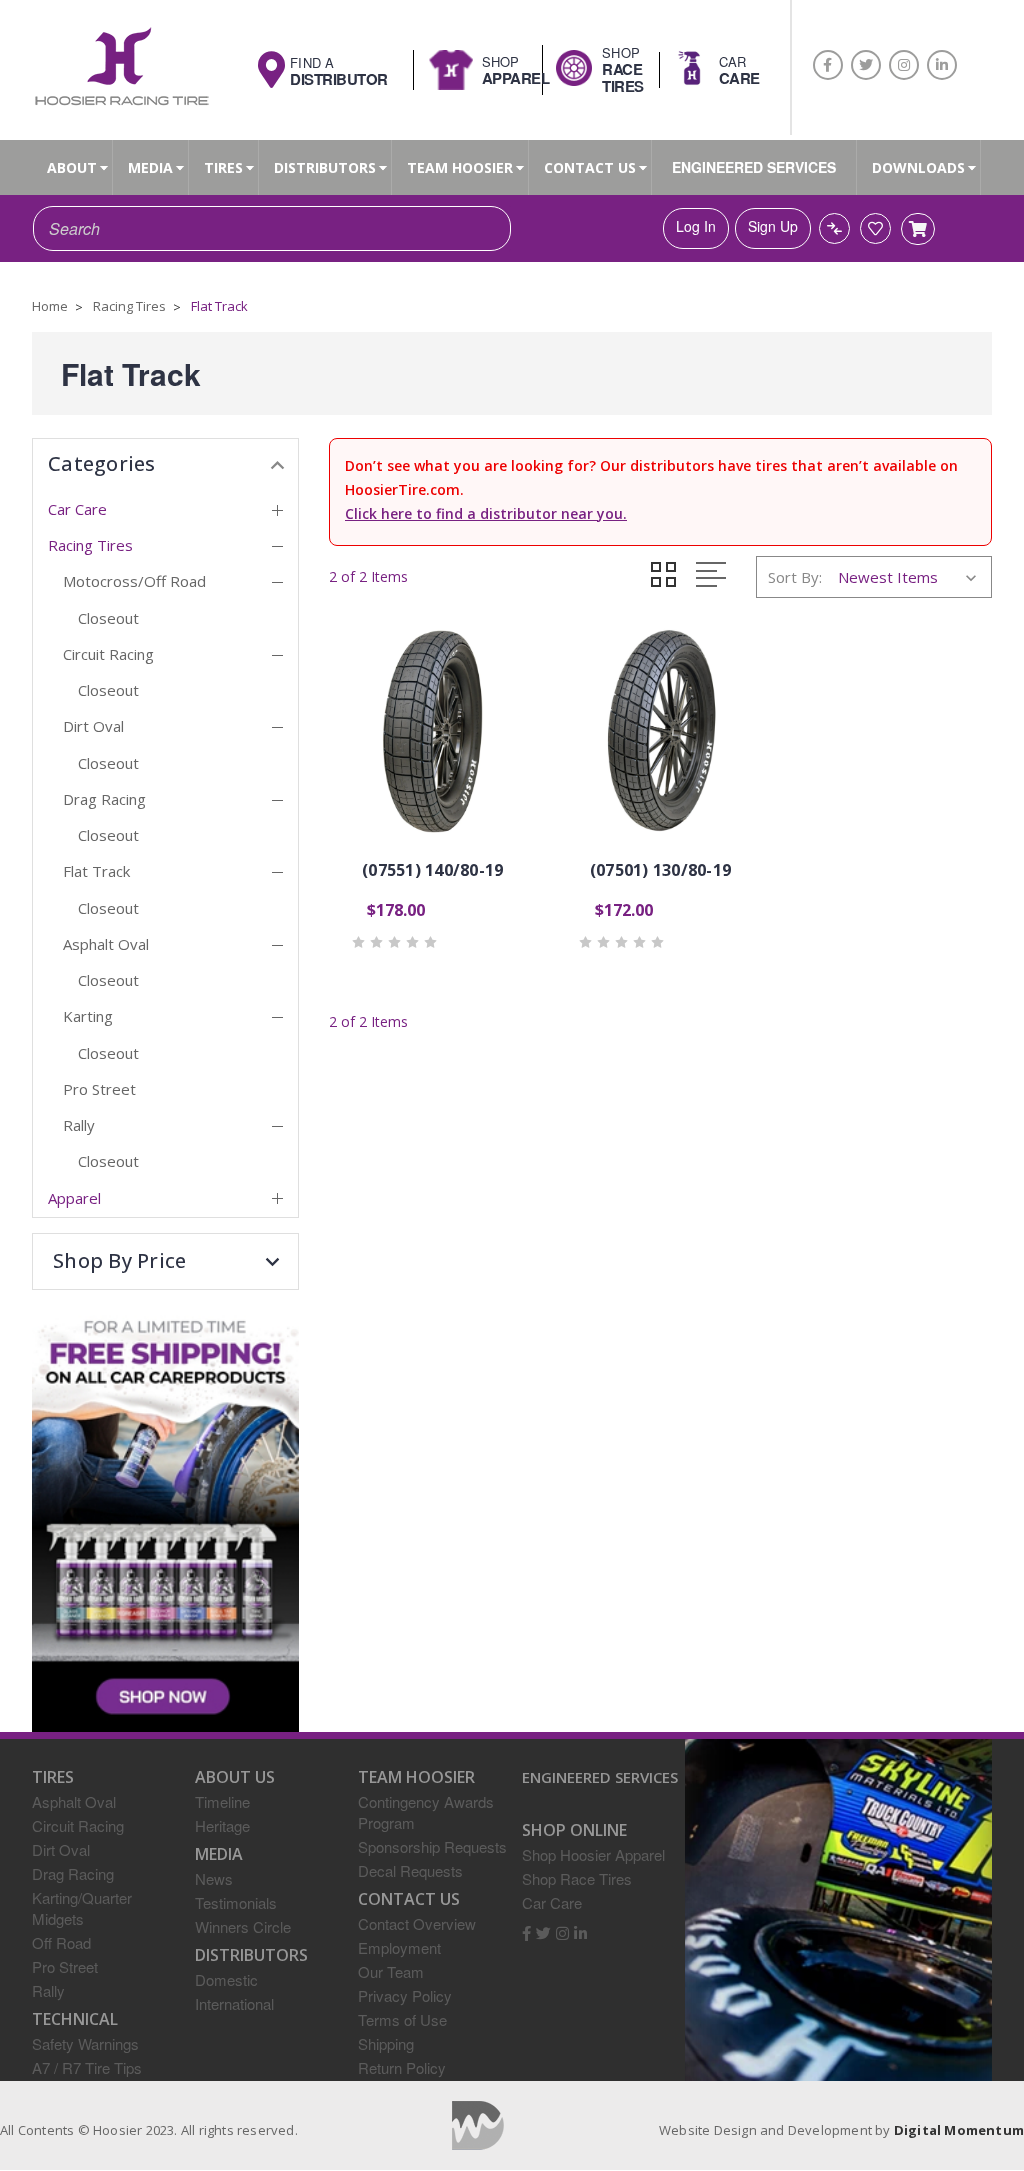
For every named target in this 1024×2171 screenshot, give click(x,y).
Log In (696, 226)
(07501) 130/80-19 (660, 870)
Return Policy (402, 2067)
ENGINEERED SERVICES (754, 167)
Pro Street (99, 1089)
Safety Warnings (85, 2043)
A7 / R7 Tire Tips (87, 2067)
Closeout (108, 618)
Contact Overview (417, 1923)
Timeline (222, 1801)
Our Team (391, 1971)
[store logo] (121, 68)
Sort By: (795, 577)
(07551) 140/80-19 (432, 870)
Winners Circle (243, 1926)
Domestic (226, 1979)
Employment (399, 1947)
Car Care (77, 509)
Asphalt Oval (106, 944)
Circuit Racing (108, 654)
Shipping (386, 2043)
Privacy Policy (405, 1995)
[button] (165, 1261)
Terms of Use (402, 2019)
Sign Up (773, 226)
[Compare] (834, 228)
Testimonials (236, 1902)
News (214, 1878)
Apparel (74, 1198)
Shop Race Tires (577, 1878)
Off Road (61, 1942)
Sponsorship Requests (432, 1846)
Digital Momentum (478, 2125)
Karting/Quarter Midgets (82, 1908)
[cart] (918, 229)
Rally (79, 1125)
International (234, 2003)
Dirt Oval (93, 726)
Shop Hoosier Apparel (593, 1854)
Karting (88, 1016)
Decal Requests (410, 1870)
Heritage (222, 1825)
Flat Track (96, 871)
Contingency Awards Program (426, 1812)
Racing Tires (90, 545)
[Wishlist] (875, 228)
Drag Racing (104, 799)
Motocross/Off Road (134, 581)
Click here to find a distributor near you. (486, 513)
